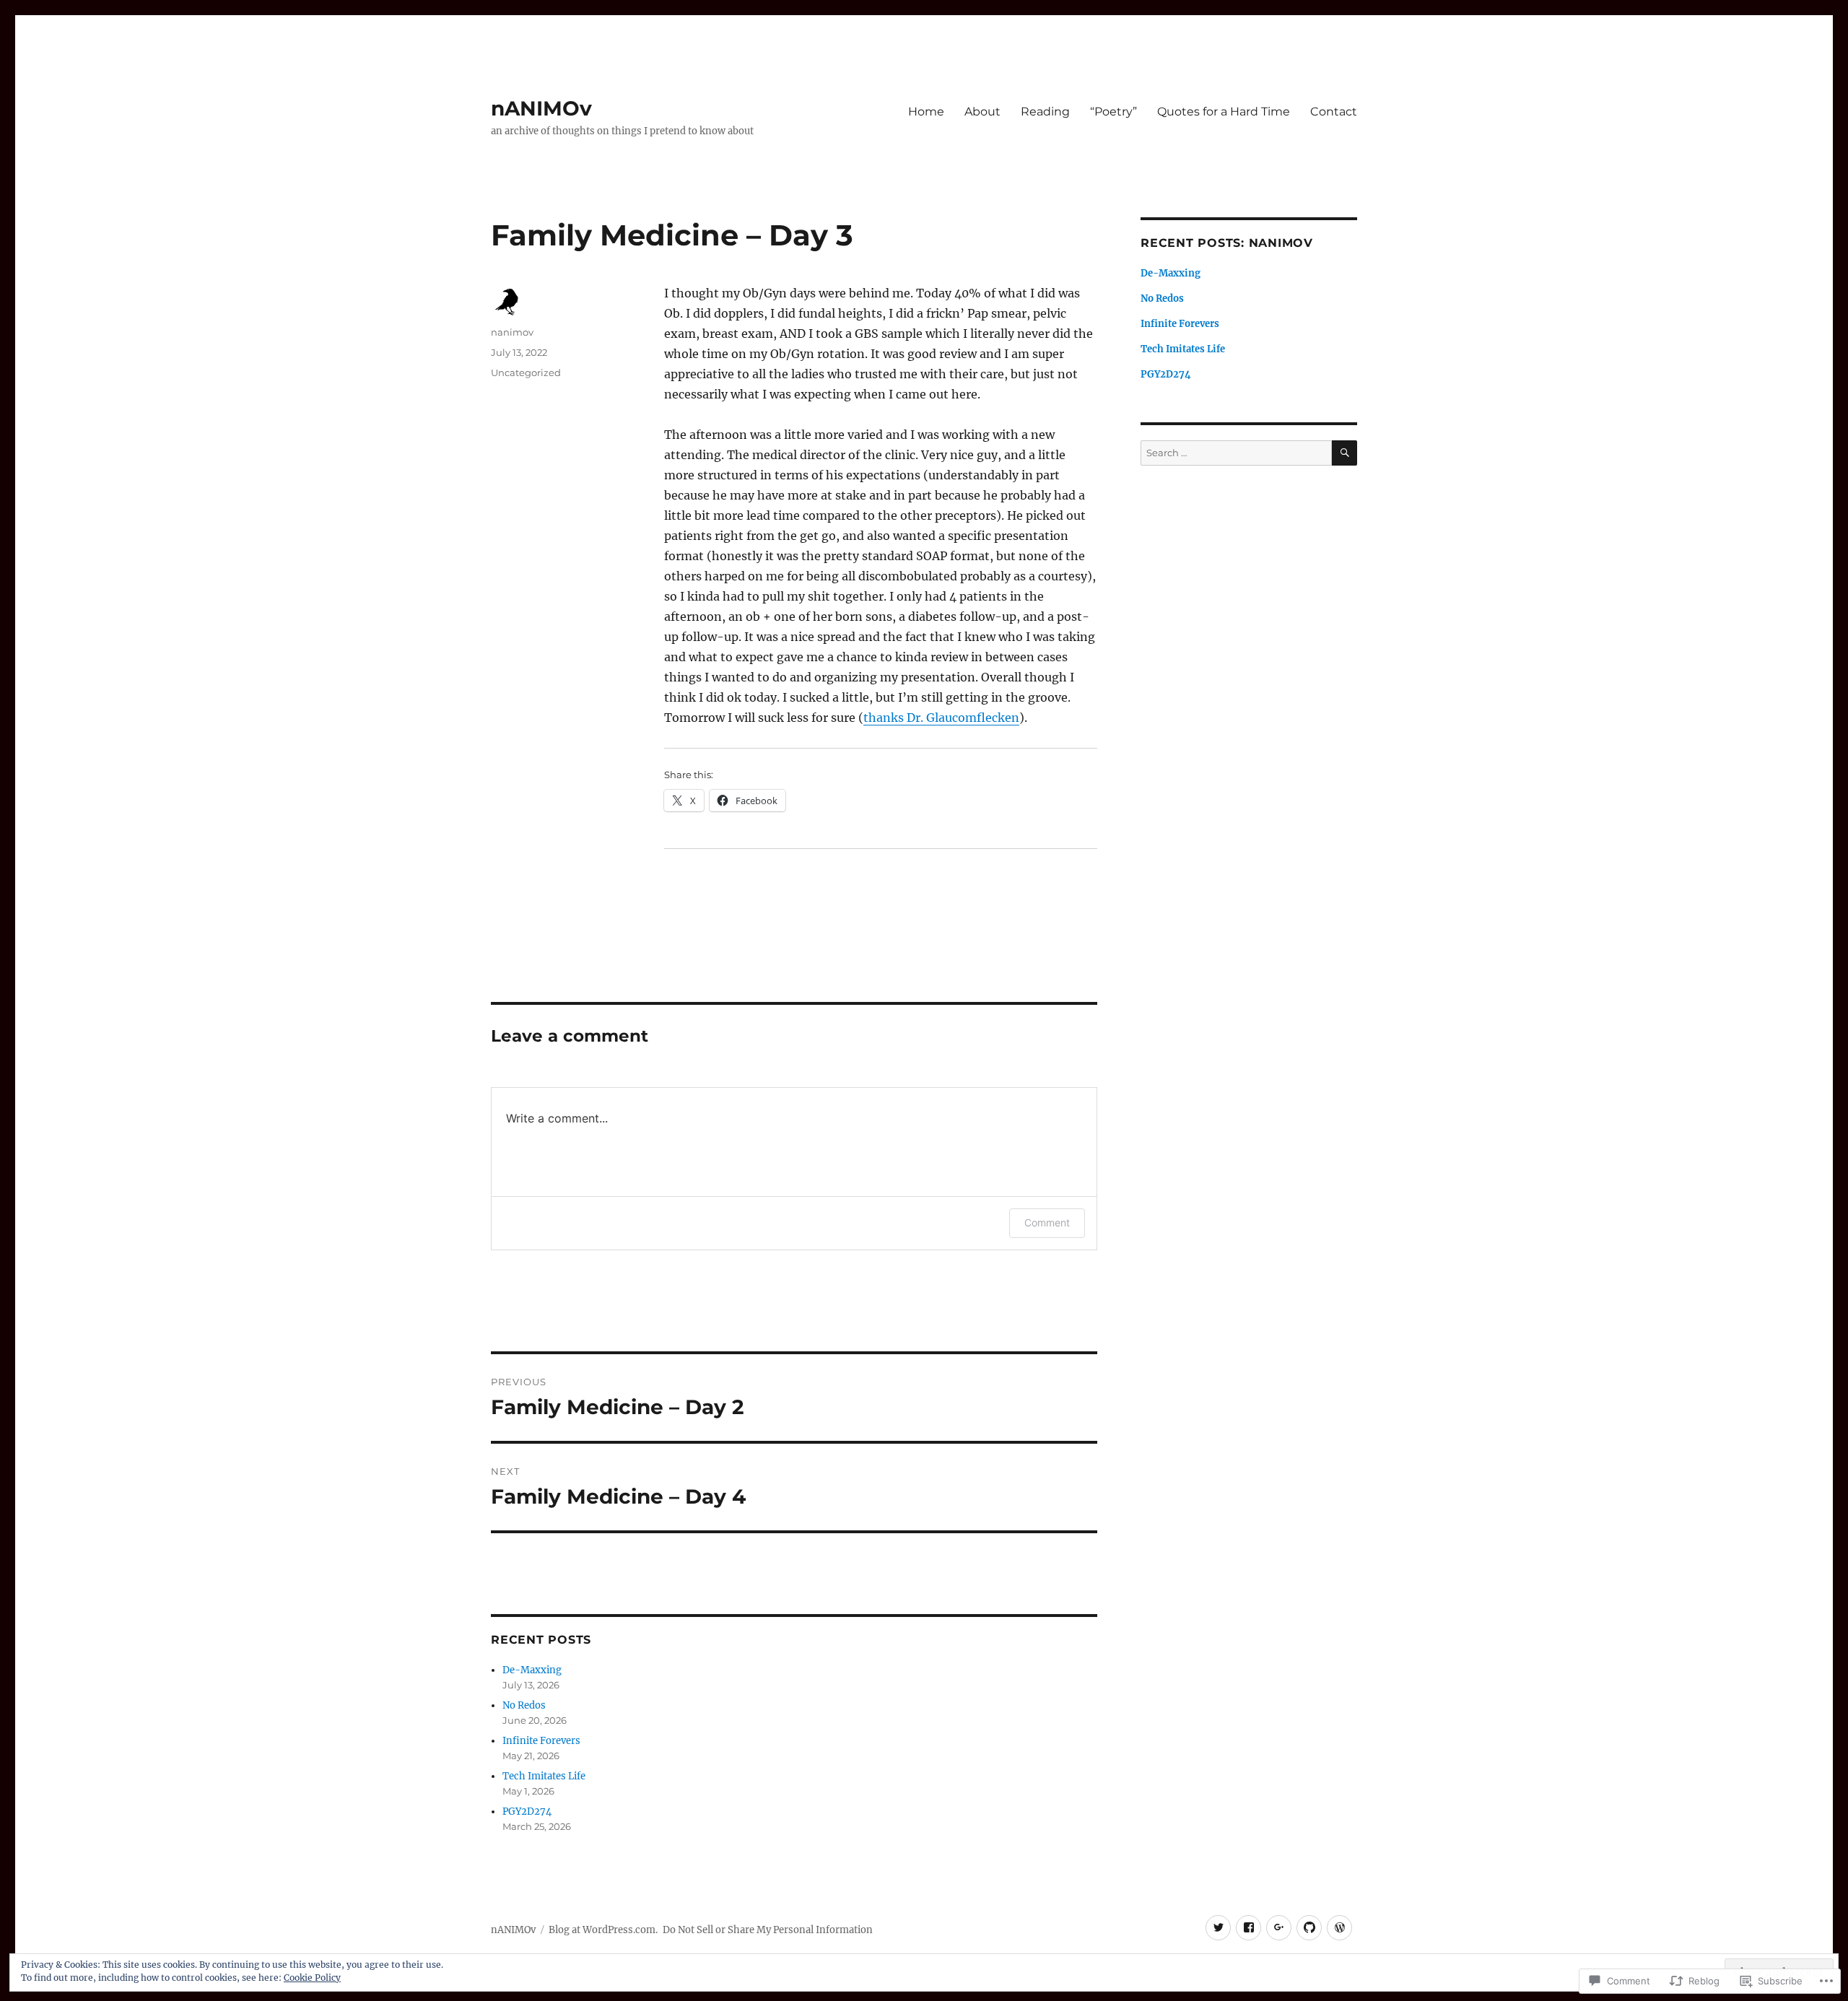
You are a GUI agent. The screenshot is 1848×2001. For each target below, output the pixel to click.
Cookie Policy (312, 1978)
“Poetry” (1113, 112)
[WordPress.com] (1339, 1928)
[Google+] (1279, 1928)
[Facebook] (1248, 1928)
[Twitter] (1218, 1928)
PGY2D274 (527, 1812)
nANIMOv (541, 108)
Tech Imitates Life (544, 1776)
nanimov (512, 332)
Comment (1047, 1222)
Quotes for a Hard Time (1224, 112)
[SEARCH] (1344, 453)
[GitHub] (1309, 1928)
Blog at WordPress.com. (603, 1930)
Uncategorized (526, 372)
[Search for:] (1236, 453)
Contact (1334, 112)
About (982, 112)
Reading (1045, 112)
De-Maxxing (532, 1670)
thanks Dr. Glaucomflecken (941, 718)
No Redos (524, 1705)
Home (926, 112)
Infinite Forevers (541, 1741)
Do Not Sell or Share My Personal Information (768, 1930)
